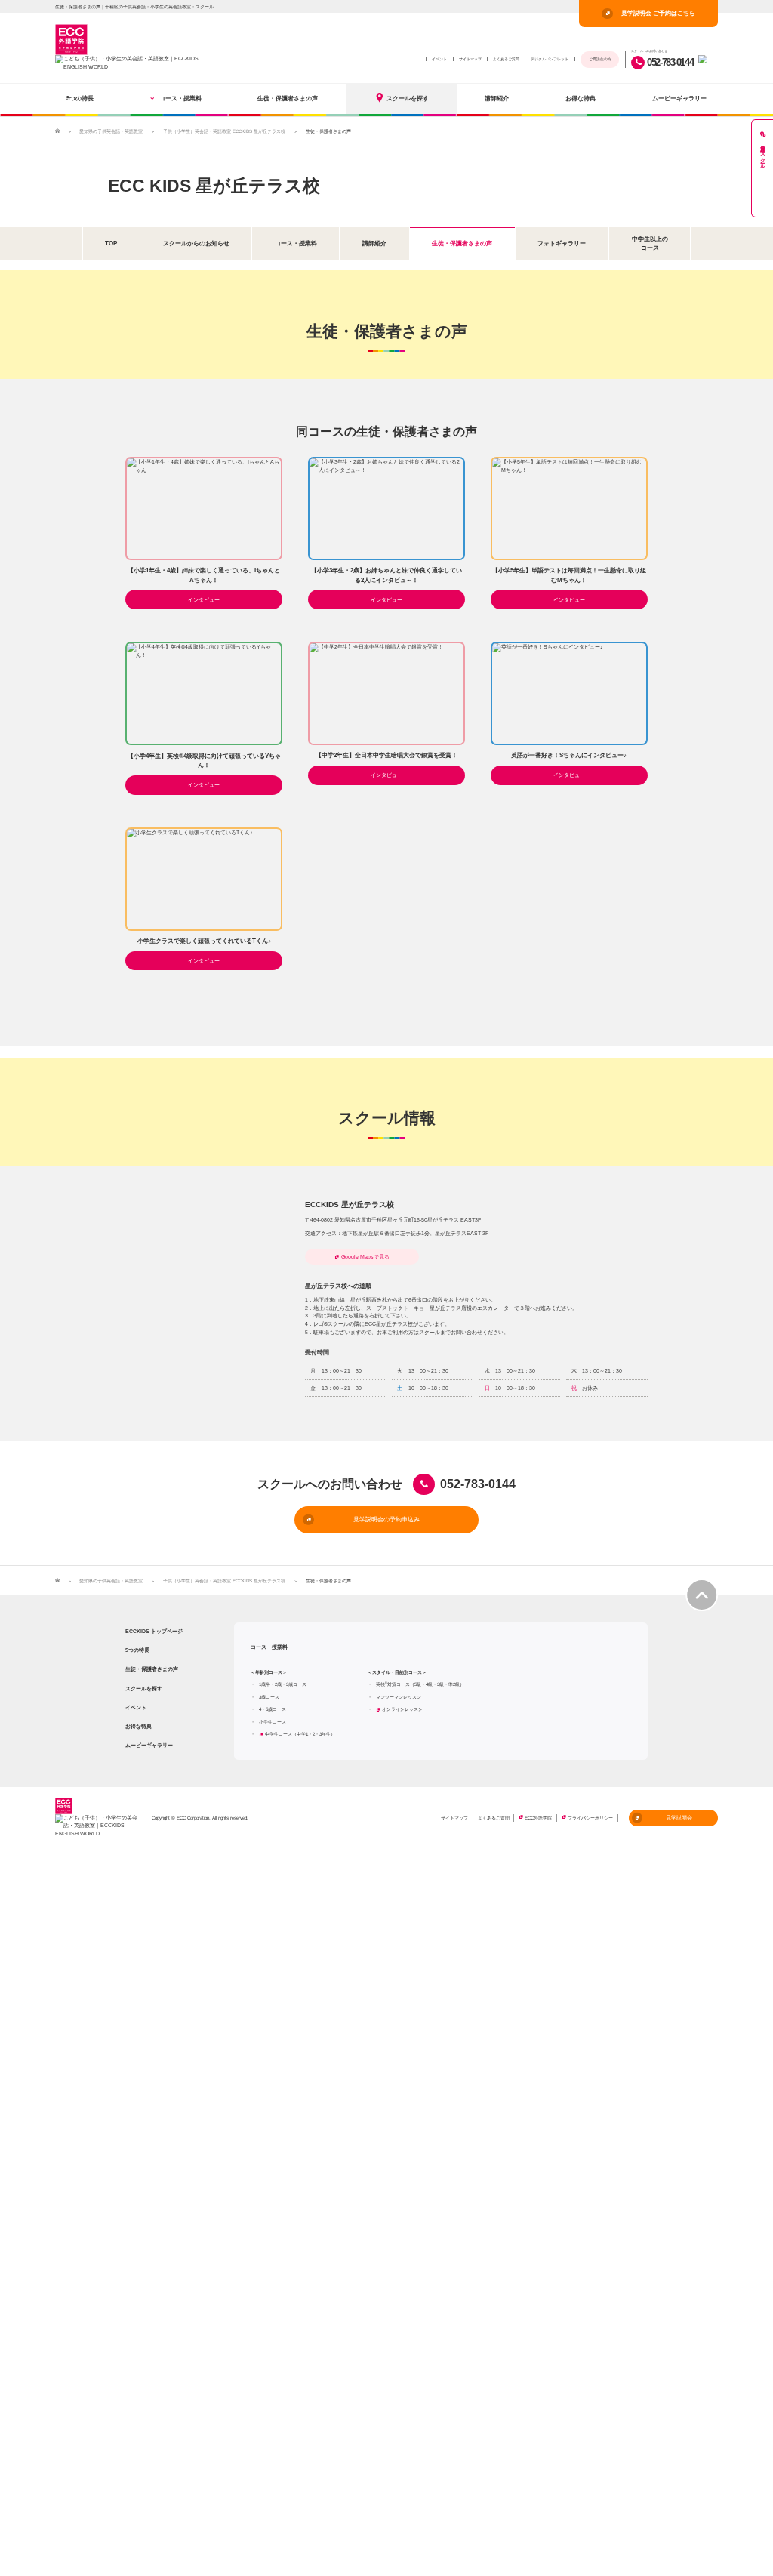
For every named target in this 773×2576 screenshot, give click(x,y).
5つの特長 (80, 98)
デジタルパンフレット (550, 59)
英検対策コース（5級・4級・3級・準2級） (420, 1684)
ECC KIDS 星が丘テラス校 (214, 186)
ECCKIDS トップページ (154, 1631)
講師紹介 (497, 98)
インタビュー (204, 600)
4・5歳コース (273, 1709)
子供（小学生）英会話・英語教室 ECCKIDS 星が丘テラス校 (224, 131)
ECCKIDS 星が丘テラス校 (350, 1205)
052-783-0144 (670, 62)
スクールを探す (408, 98)
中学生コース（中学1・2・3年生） (300, 1734)
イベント (439, 59)
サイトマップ (470, 59)
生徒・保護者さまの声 (288, 98)
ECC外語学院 (538, 1818)
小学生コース (273, 1722)
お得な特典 (581, 98)
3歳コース (269, 1697)
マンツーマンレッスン (399, 1697)
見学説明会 (679, 1818)
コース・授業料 (180, 98)
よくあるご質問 (506, 59)
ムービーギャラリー (679, 98)
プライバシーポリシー (590, 1818)
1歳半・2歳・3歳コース (283, 1684)
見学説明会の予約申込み (386, 1519)
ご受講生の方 (600, 59)
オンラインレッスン (402, 1709)
